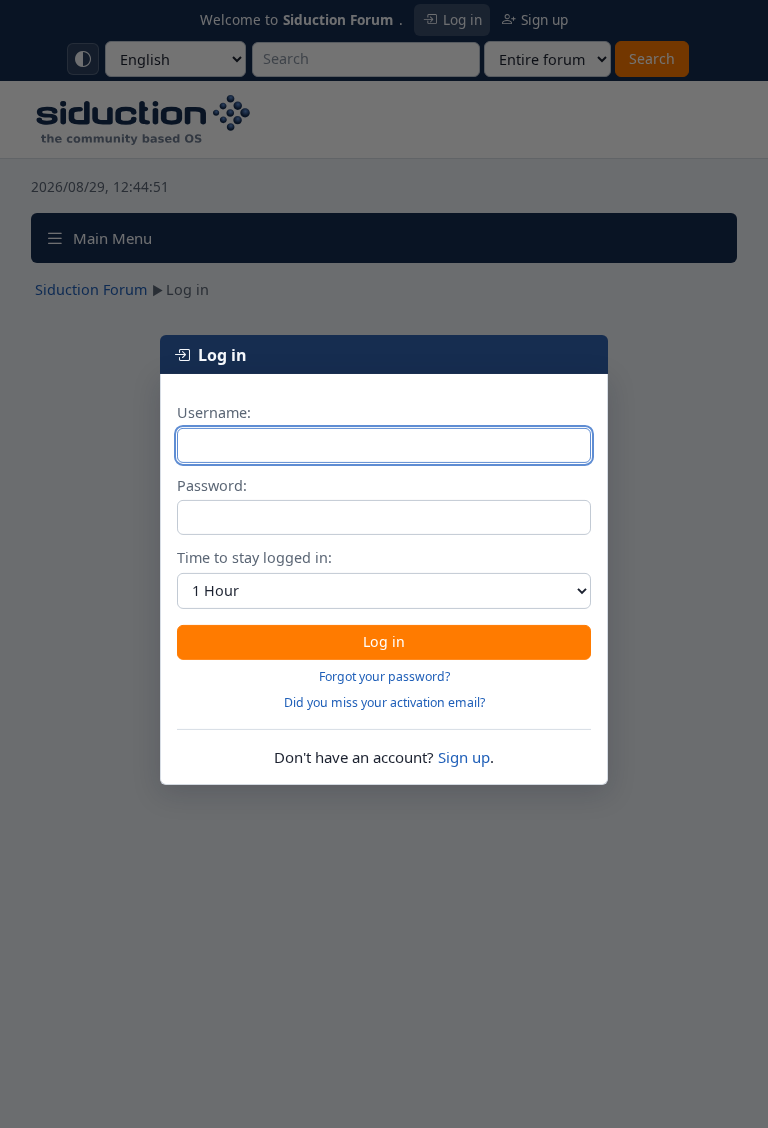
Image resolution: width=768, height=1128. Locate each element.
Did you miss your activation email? (384, 702)
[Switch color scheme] (83, 59)
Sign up (464, 757)
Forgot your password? (384, 676)
